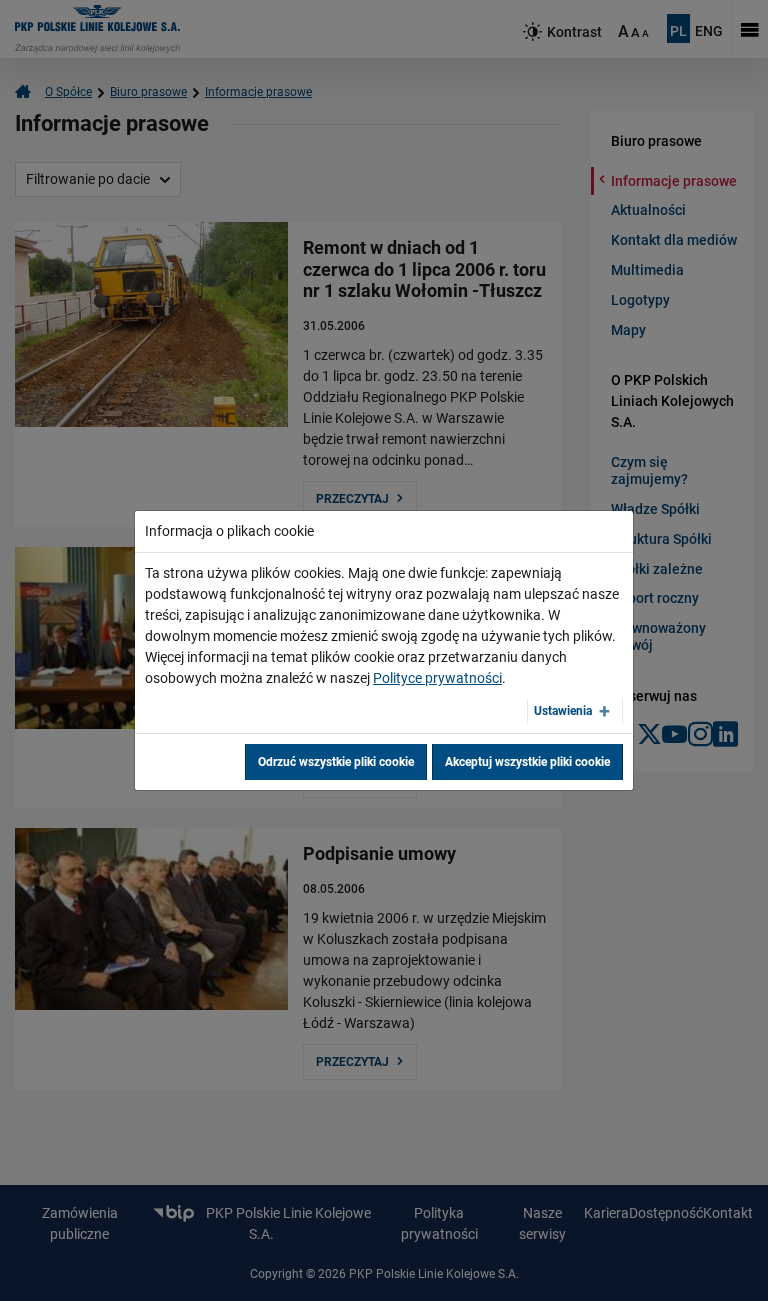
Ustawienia (563, 711)
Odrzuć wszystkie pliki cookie (336, 762)
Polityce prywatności (437, 678)
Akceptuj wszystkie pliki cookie (527, 762)
